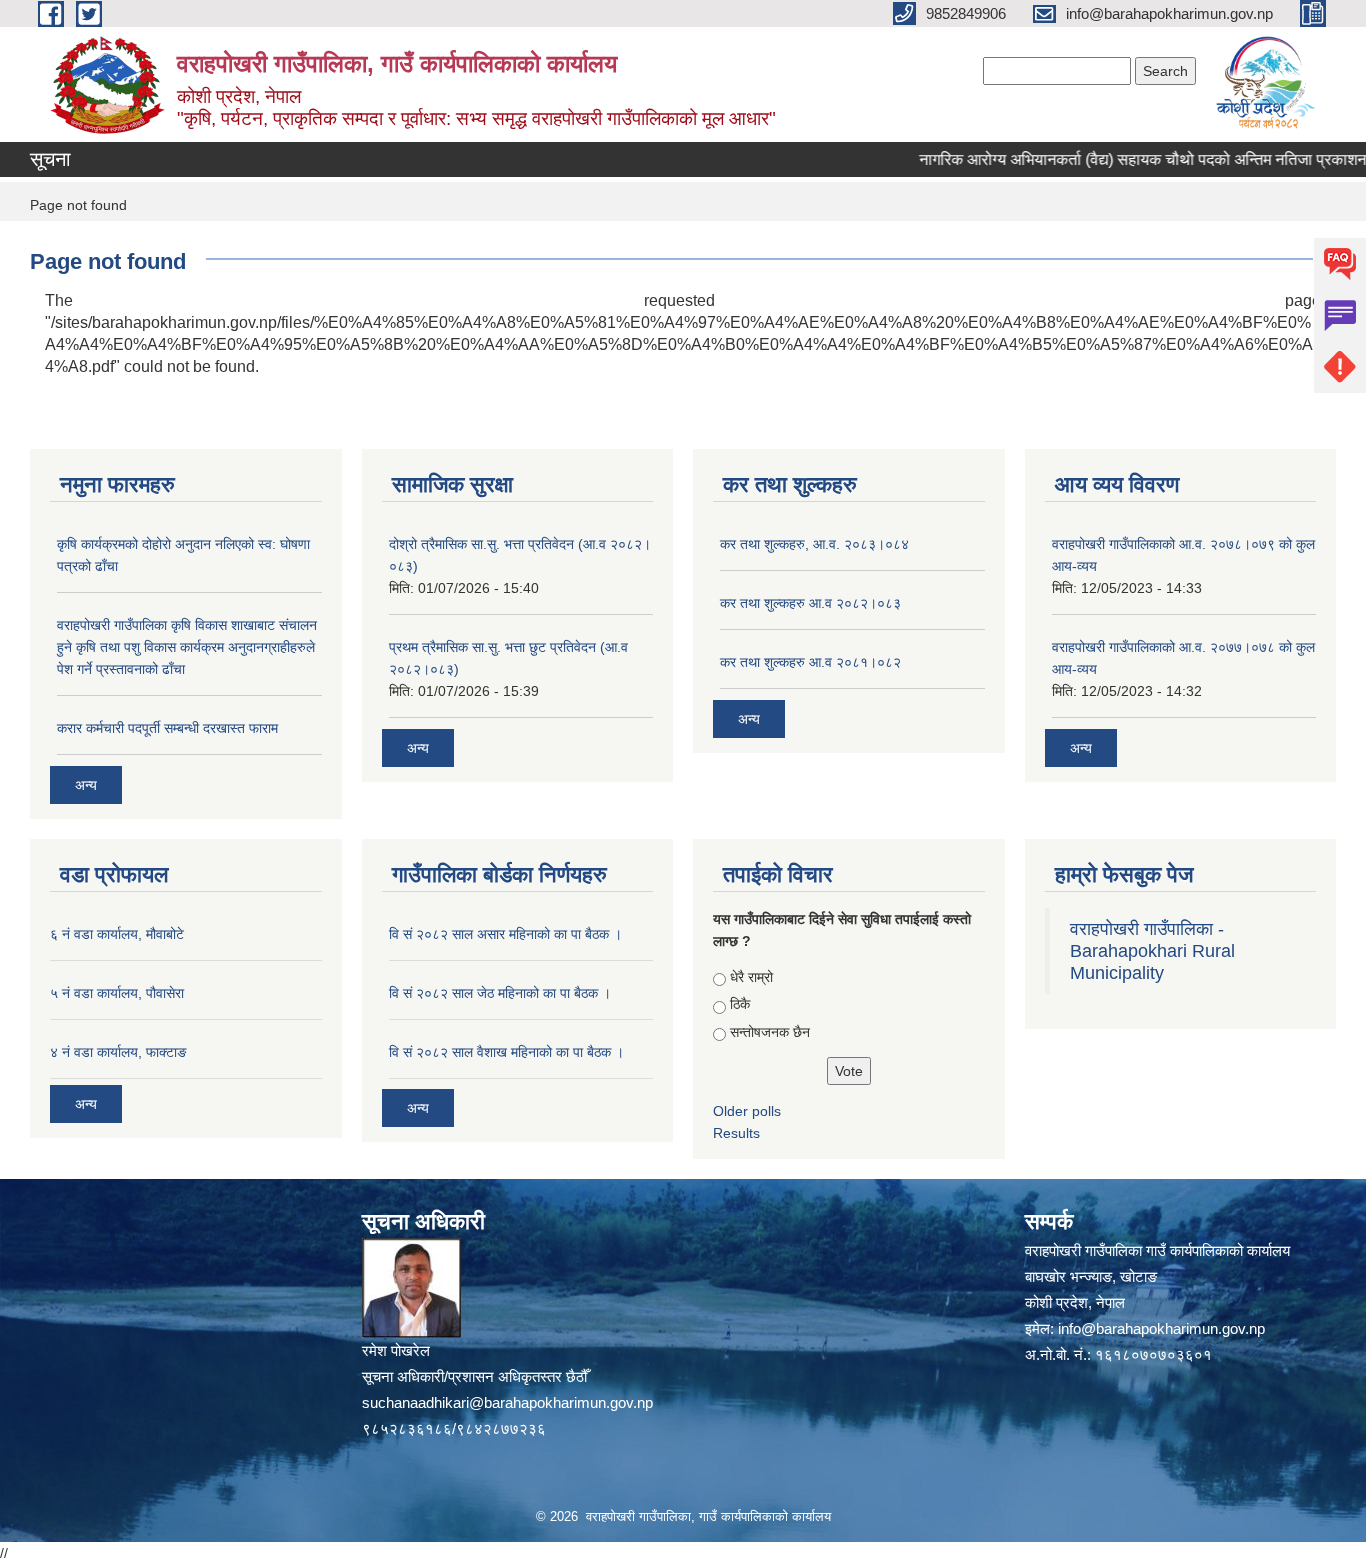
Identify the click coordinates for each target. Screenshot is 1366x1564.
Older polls (747, 1111)
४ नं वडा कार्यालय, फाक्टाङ (118, 1052)
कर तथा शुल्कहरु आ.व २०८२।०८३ (810, 603)
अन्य (86, 785)
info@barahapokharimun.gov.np (1161, 1328)
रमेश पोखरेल (396, 1350)
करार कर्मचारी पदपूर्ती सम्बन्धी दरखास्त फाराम (167, 728)
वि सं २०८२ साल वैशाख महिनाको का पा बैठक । (506, 1052)
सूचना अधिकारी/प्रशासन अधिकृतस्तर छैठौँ (474, 1376)
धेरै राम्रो (751, 977)
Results (736, 1133)
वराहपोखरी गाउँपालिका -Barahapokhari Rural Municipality (1152, 951)
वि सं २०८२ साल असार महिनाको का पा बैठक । (505, 934)
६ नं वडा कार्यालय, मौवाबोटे (117, 934)
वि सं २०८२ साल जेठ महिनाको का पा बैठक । (500, 993)
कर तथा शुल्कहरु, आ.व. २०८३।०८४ (814, 544)
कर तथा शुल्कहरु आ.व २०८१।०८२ (810, 662)
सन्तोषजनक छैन (770, 1032)
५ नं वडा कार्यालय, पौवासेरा (117, 993)
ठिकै (740, 1004)
